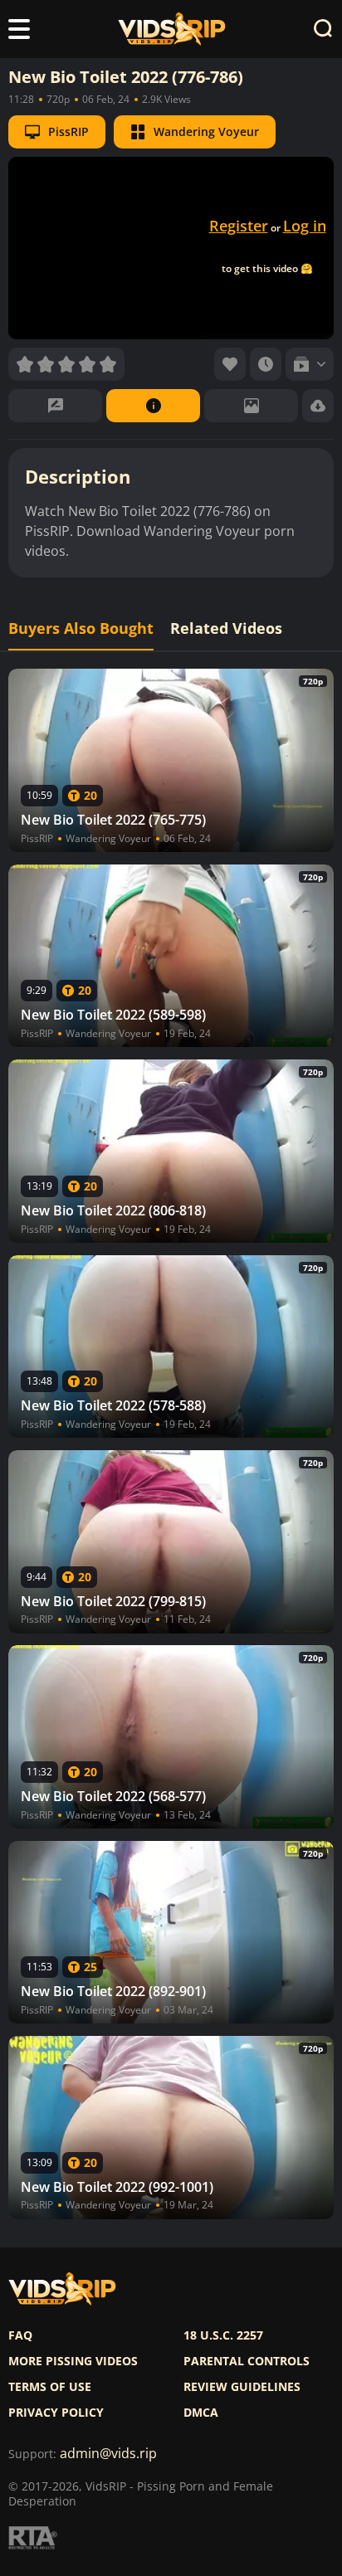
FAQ (20, 2335)
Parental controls (247, 2361)
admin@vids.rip (108, 2454)
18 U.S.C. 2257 (223, 2335)
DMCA (201, 2413)
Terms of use (50, 2387)
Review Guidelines (242, 2387)
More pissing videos (73, 2361)
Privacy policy (56, 2413)
